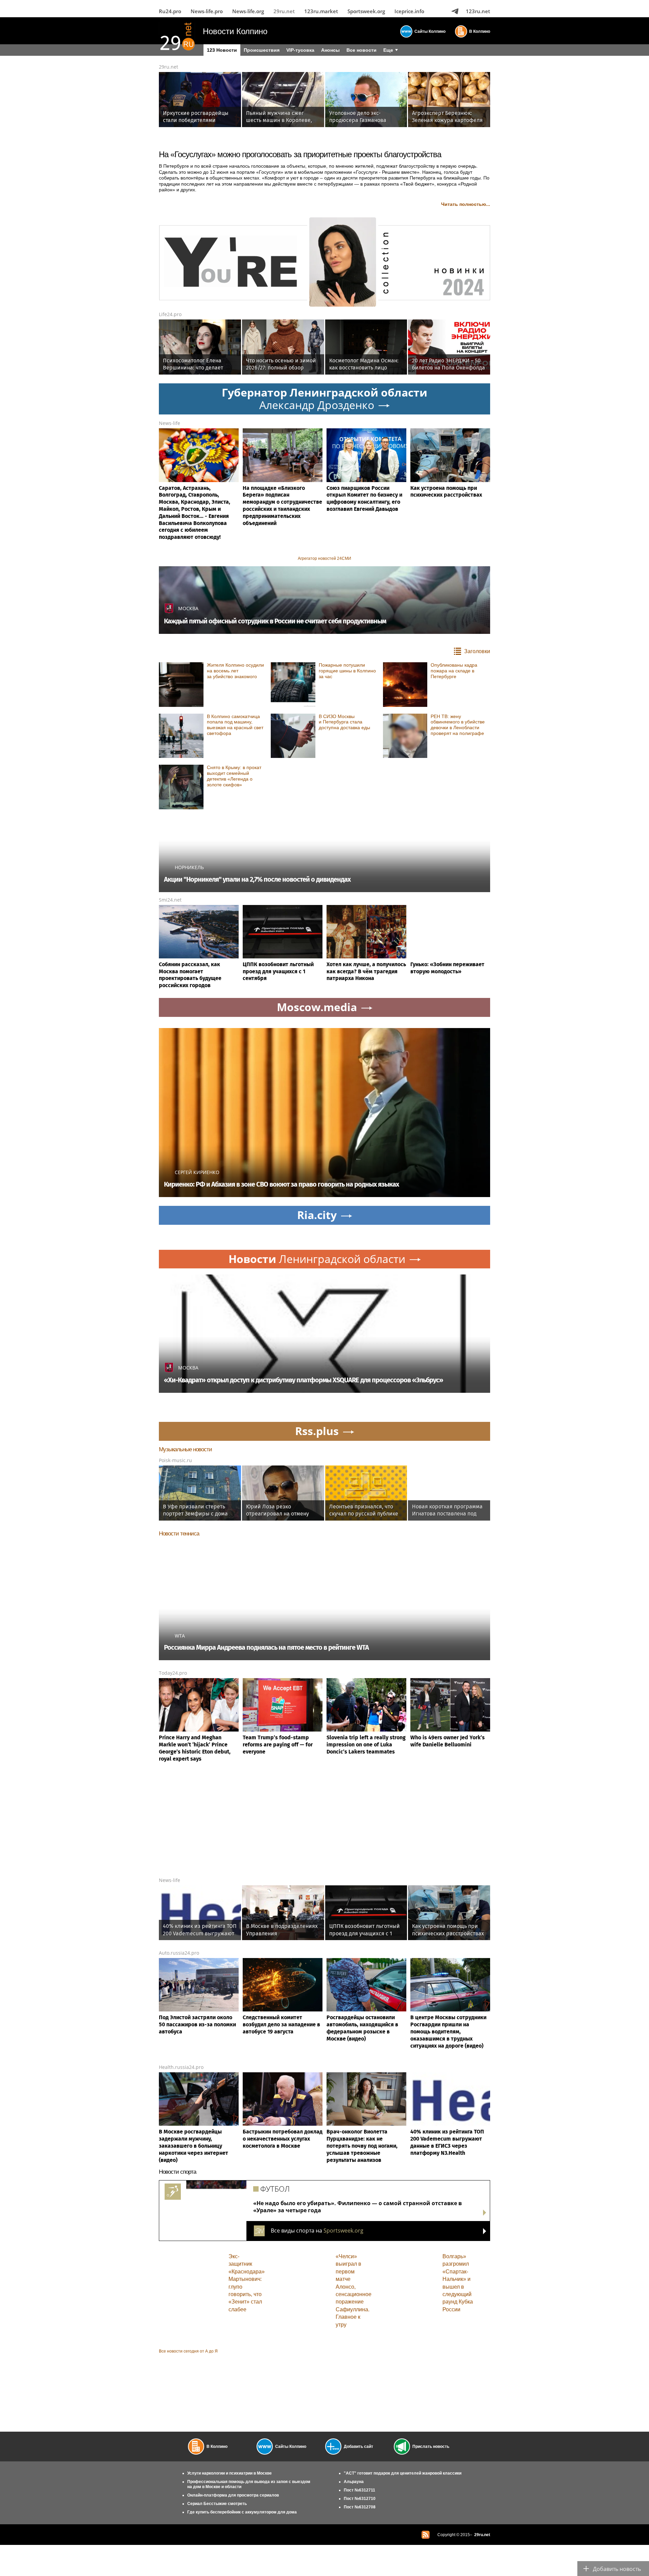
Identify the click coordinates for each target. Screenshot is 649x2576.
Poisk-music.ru (175, 1460)
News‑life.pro (207, 11)
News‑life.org (248, 11)
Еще (388, 50)
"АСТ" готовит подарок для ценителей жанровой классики (403, 2473)
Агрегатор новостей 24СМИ (324, 558)
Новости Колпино (235, 31)
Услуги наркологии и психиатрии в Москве (230, 2473)
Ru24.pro (170, 11)
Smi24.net (170, 900)
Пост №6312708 (360, 2507)
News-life (170, 423)
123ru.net (478, 11)
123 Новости (222, 50)
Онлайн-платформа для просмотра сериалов (233, 2495)
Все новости (362, 50)
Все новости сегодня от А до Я (188, 2351)
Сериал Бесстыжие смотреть (217, 2504)
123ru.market (321, 11)
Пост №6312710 (360, 2499)
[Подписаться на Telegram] (455, 11)
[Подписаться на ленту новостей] (426, 2535)
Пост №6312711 (359, 2490)
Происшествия (262, 50)
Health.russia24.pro (181, 2067)
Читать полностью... (466, 204)
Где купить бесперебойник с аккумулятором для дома (242, 2512)
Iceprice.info (409, 11)
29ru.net (284, 11)
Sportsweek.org (366, 11)
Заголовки (477, 651)
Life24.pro (170, 314)
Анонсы (330, 50)
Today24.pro (173, 1673)
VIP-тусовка (300, 50)
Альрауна (354, 2482)
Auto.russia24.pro (179, 1953)
